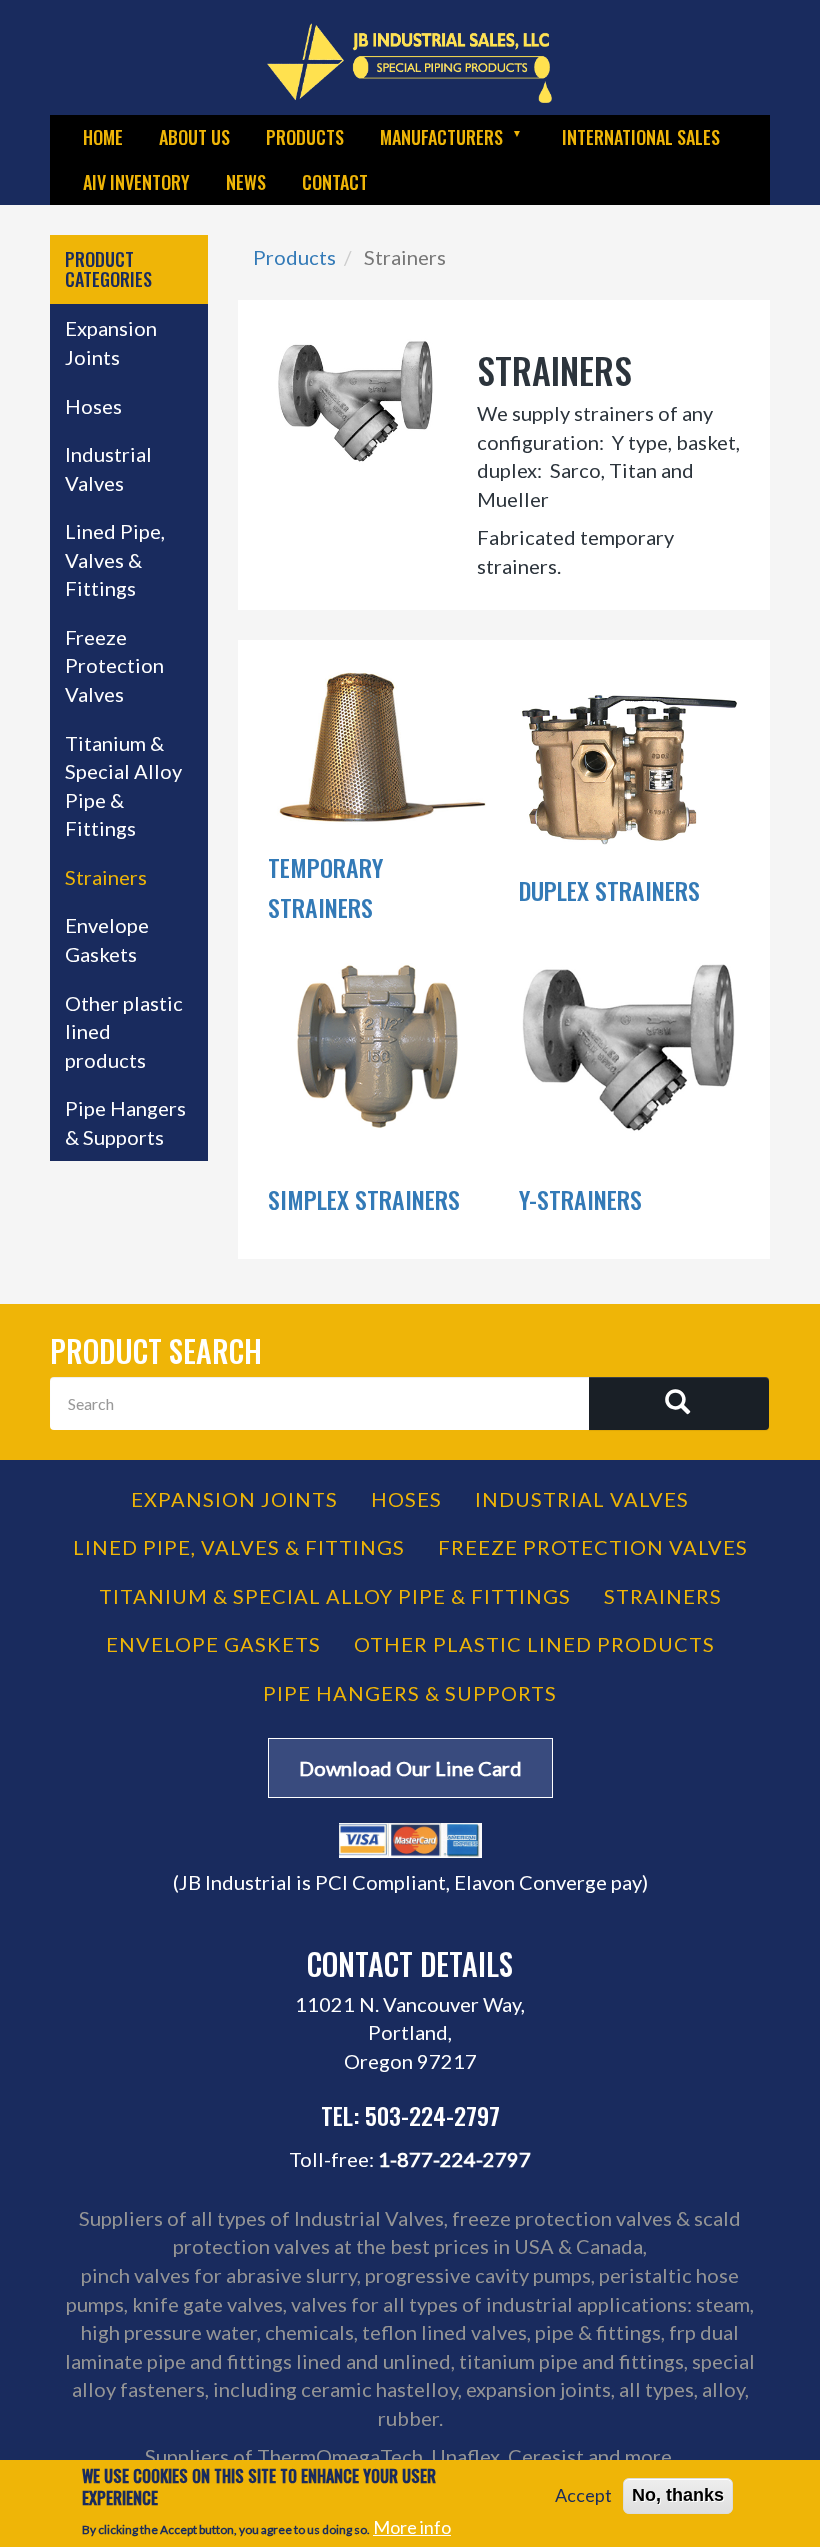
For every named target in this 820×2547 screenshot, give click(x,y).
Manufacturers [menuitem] (432, 142)
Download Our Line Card (410, 1768)
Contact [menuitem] (335, 182)
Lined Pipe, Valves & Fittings (115, 559)
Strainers (106, 877)
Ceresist (546, 2456)
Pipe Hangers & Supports (125, 1122)
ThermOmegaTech (340, 2456)
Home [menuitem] (103, 137)
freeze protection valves (562, 2218)
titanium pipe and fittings (571, 2361)
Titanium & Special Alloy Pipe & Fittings (123, 786)
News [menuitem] (246, 182)
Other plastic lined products (124, 1031)
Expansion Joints (111, 342)
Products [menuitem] (305, 137)
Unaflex (465, 2456)
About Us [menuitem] (194, 137)
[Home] (410, 62)
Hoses (93, 406)
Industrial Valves (108, 468)
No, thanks (678, 2495)
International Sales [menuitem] (641, 137)
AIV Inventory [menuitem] (136, 182)
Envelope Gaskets (107, 939)
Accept (583, 2495)
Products (294, 257)
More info (412, 2527)
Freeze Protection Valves (114, 665)
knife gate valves (207, 2304)
